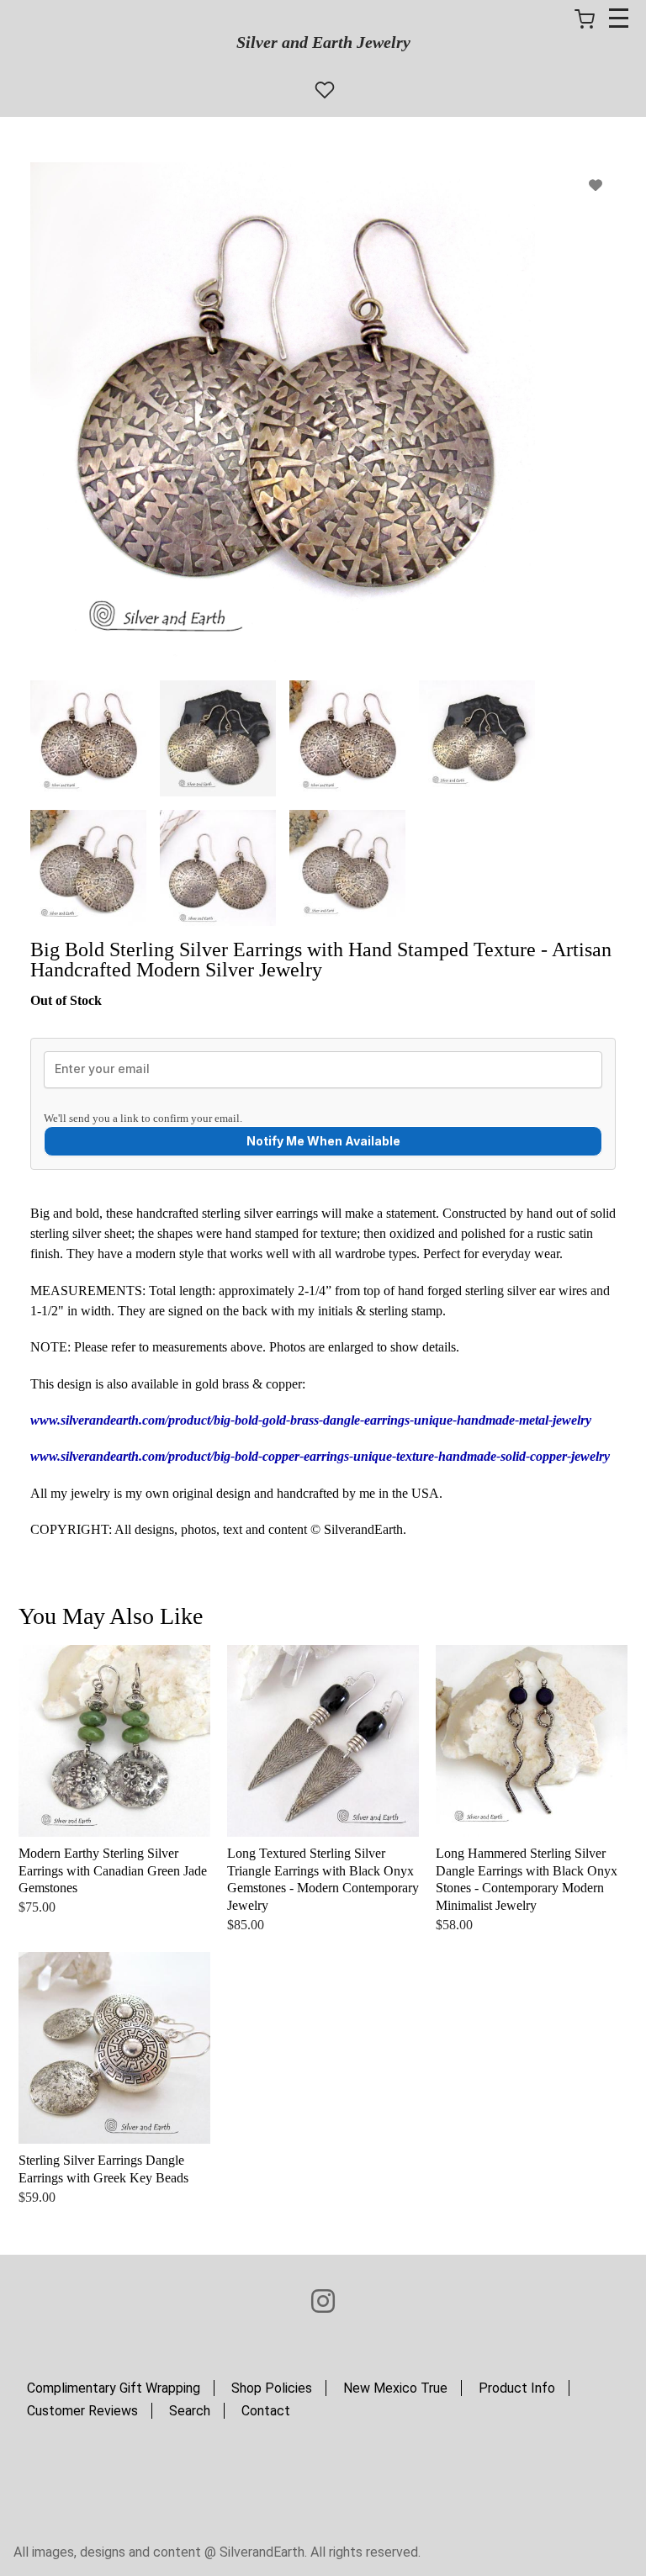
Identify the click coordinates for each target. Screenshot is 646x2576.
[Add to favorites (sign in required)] (596, 185)
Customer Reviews (82, 2411)
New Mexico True (395, 2388)
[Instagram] (323, 2302)
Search (190, 2411)
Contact (266, 2411)
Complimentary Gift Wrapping (114, 2388)
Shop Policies (272, 2388)
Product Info (517, 2388)
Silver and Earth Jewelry (323, 42)
